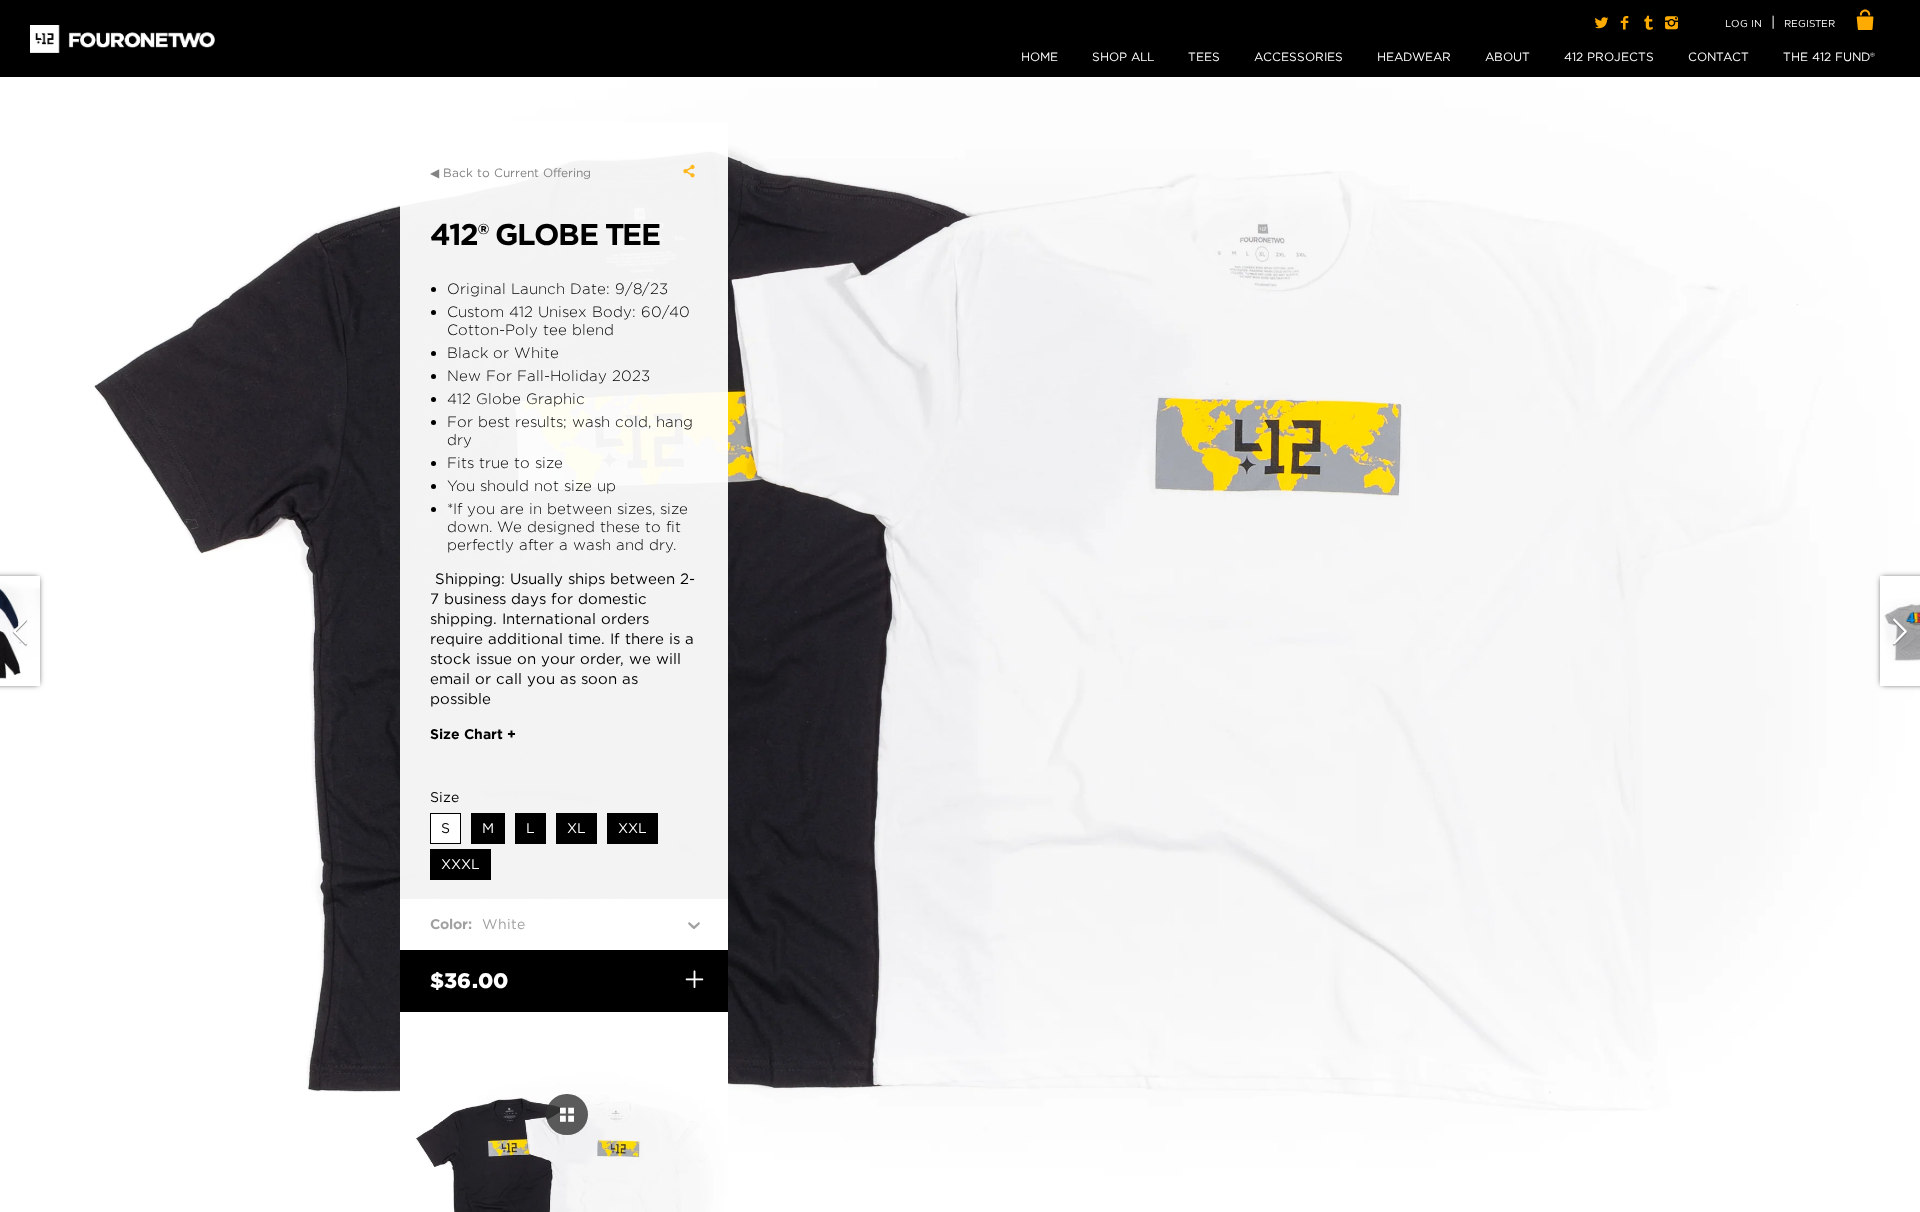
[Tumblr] (1647, 22)
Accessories (1298, 56)
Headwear (1414, 56)
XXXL (460, 864)
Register (1809, 23)
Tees (1204, 56)
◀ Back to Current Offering (510, 172)
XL (576, 828)
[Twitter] (1601, 22)
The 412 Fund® (1829, 56)
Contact (1718, 56)
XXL (632, 828)
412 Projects (1609, 56)
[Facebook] (1624, 22)
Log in (1743, 23)
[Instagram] (1671, 22)
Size (444, 797)
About (1507, 56)
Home (1039, 56)
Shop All (1123, 56)
